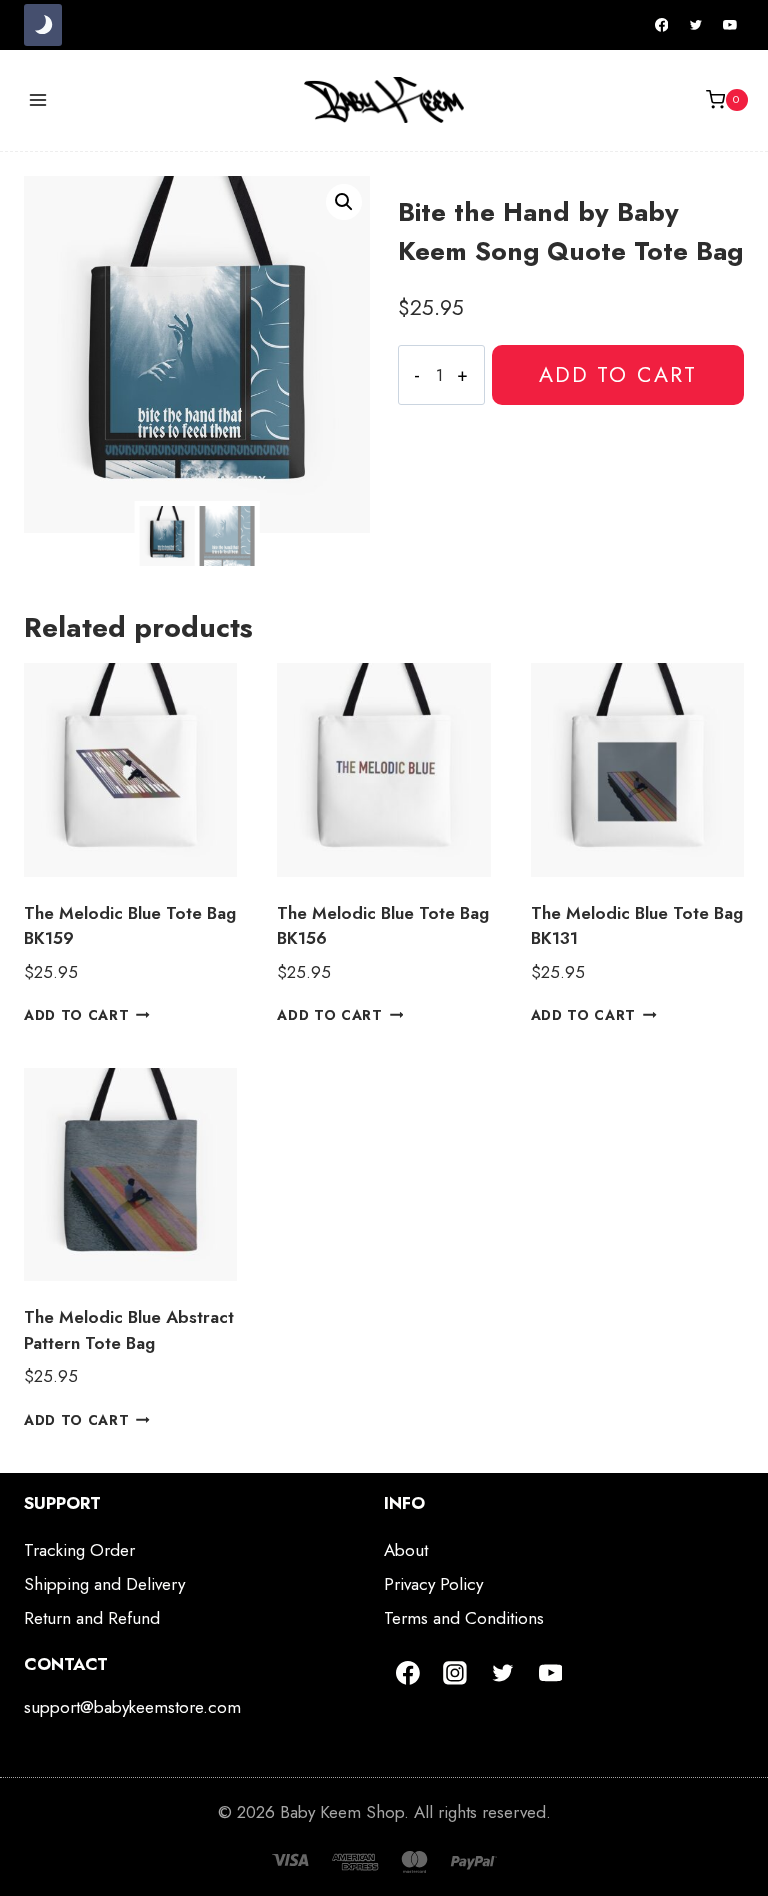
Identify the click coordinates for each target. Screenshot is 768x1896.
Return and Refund (92, 1618)
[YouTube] (730, 25)
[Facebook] (662, 25)
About (406, 1550)
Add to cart (618, 374)
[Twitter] (696, 25)
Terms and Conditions (464, 1618)
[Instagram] (456, 1673)
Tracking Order (79, 1550)
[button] (344, 202)
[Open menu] (38, 99)
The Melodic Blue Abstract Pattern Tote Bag (129, 1330)
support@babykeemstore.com (132, 1707)
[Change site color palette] (43, 25)
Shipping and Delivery (104, 1584)
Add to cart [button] (76, 1015)
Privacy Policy (433, 1584)
